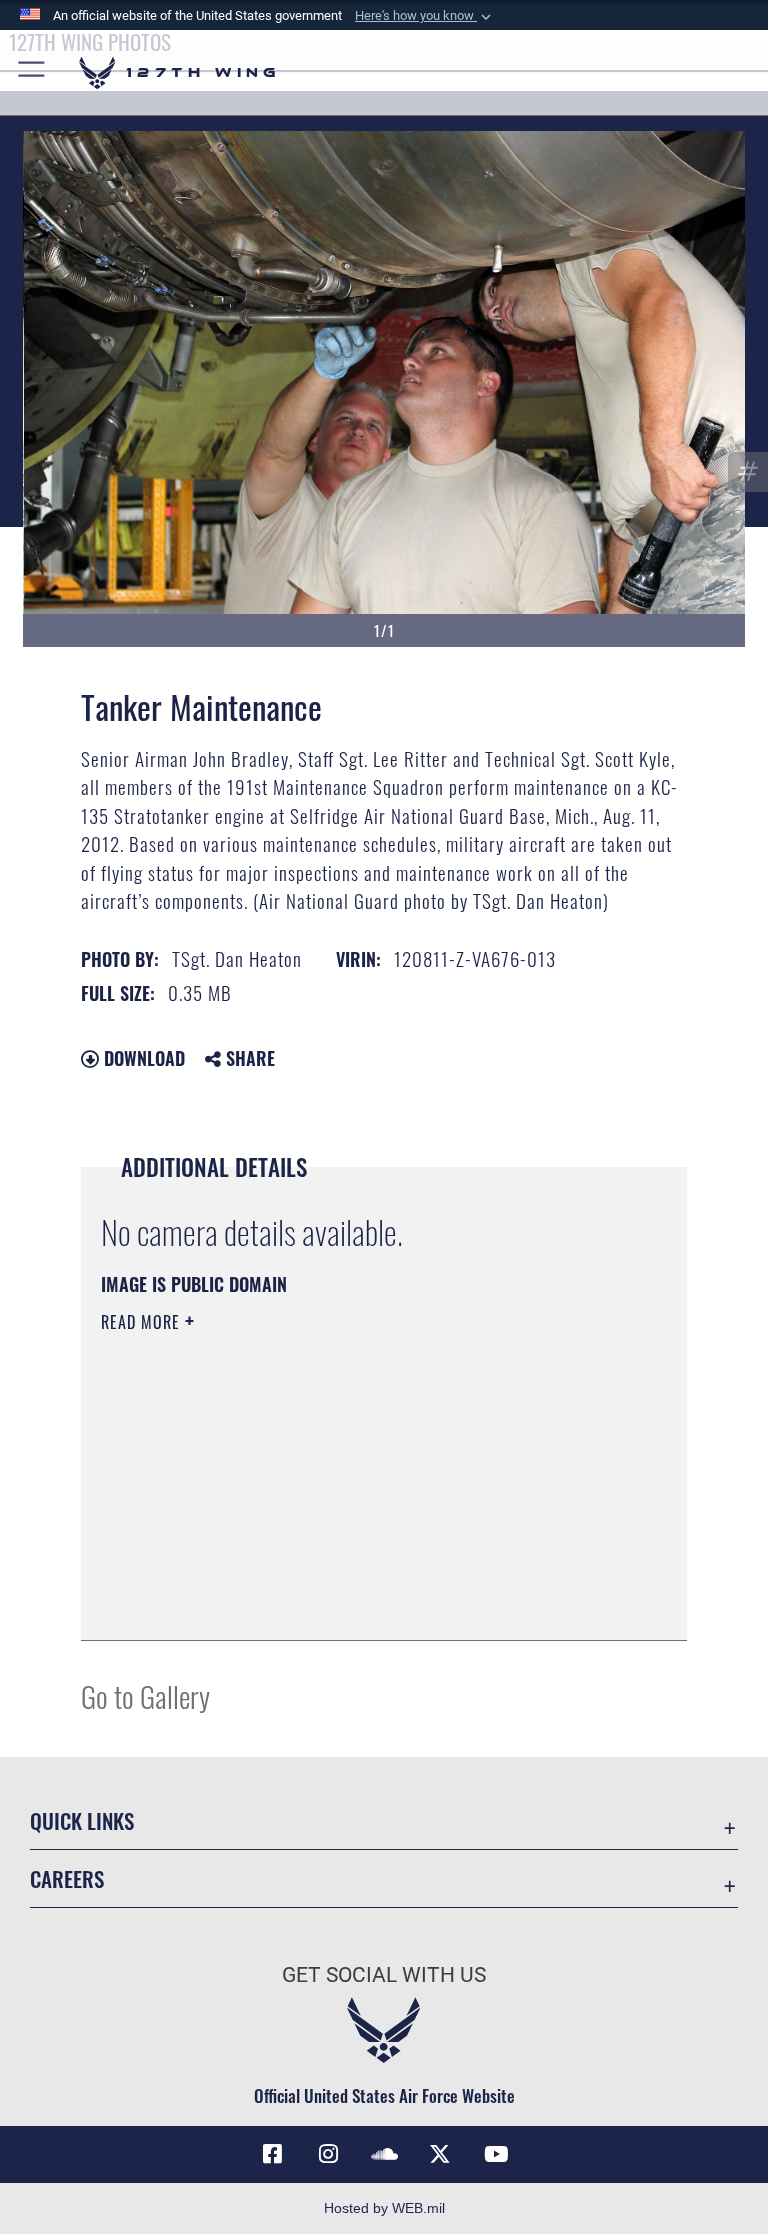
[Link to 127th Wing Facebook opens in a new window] (272, 2154)
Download (142, 1058)
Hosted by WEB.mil (384, 2208)
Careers (67, 1878)
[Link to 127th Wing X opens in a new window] (440, 2154)
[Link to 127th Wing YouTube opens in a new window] (496, 2154)
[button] (425, 16)
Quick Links (82, 1820)
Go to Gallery (145, 1695)
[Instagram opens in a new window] (328, 2154)
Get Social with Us (384, 1975)
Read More (143, 1322)
